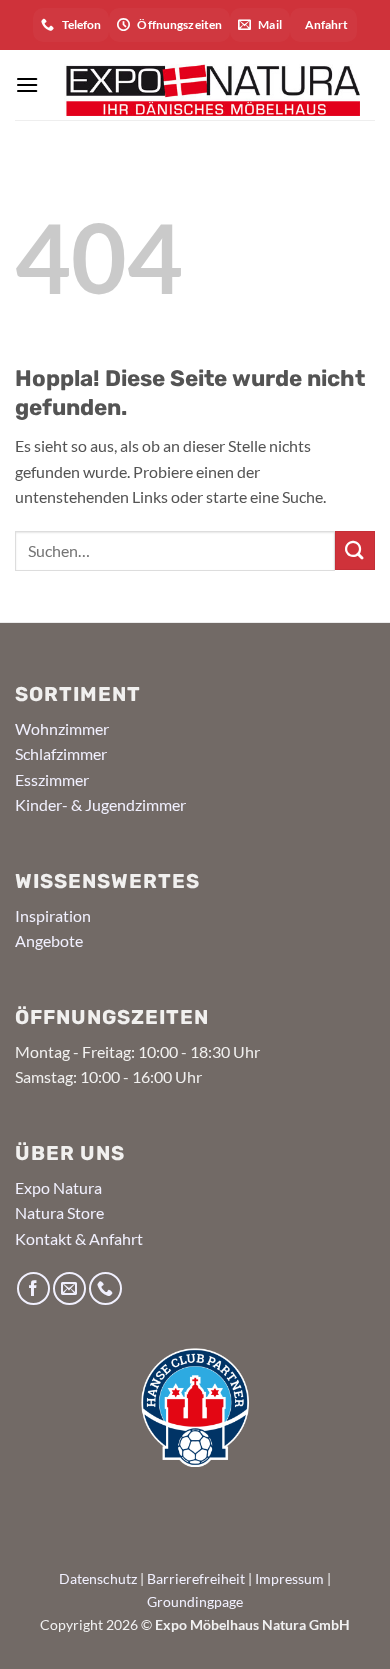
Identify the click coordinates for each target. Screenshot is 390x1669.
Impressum (289, 1578)
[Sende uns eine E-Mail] (69, 1288)
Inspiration (53, 915)
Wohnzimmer (62, 728)
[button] (27, 84)
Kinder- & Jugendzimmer (100, 804)
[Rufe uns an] (105, 1288)
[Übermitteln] (355, 550)
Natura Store (59, 1212)
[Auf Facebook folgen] (33, 1288)
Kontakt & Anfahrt (79, 1238)
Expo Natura (58, 1187)
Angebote (49, 940)
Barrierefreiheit (196, 1578)
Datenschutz (98, 1578)
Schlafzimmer (61, 753)
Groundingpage (195, 1601)
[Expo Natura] (207, 84)
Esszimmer (52, 779)
